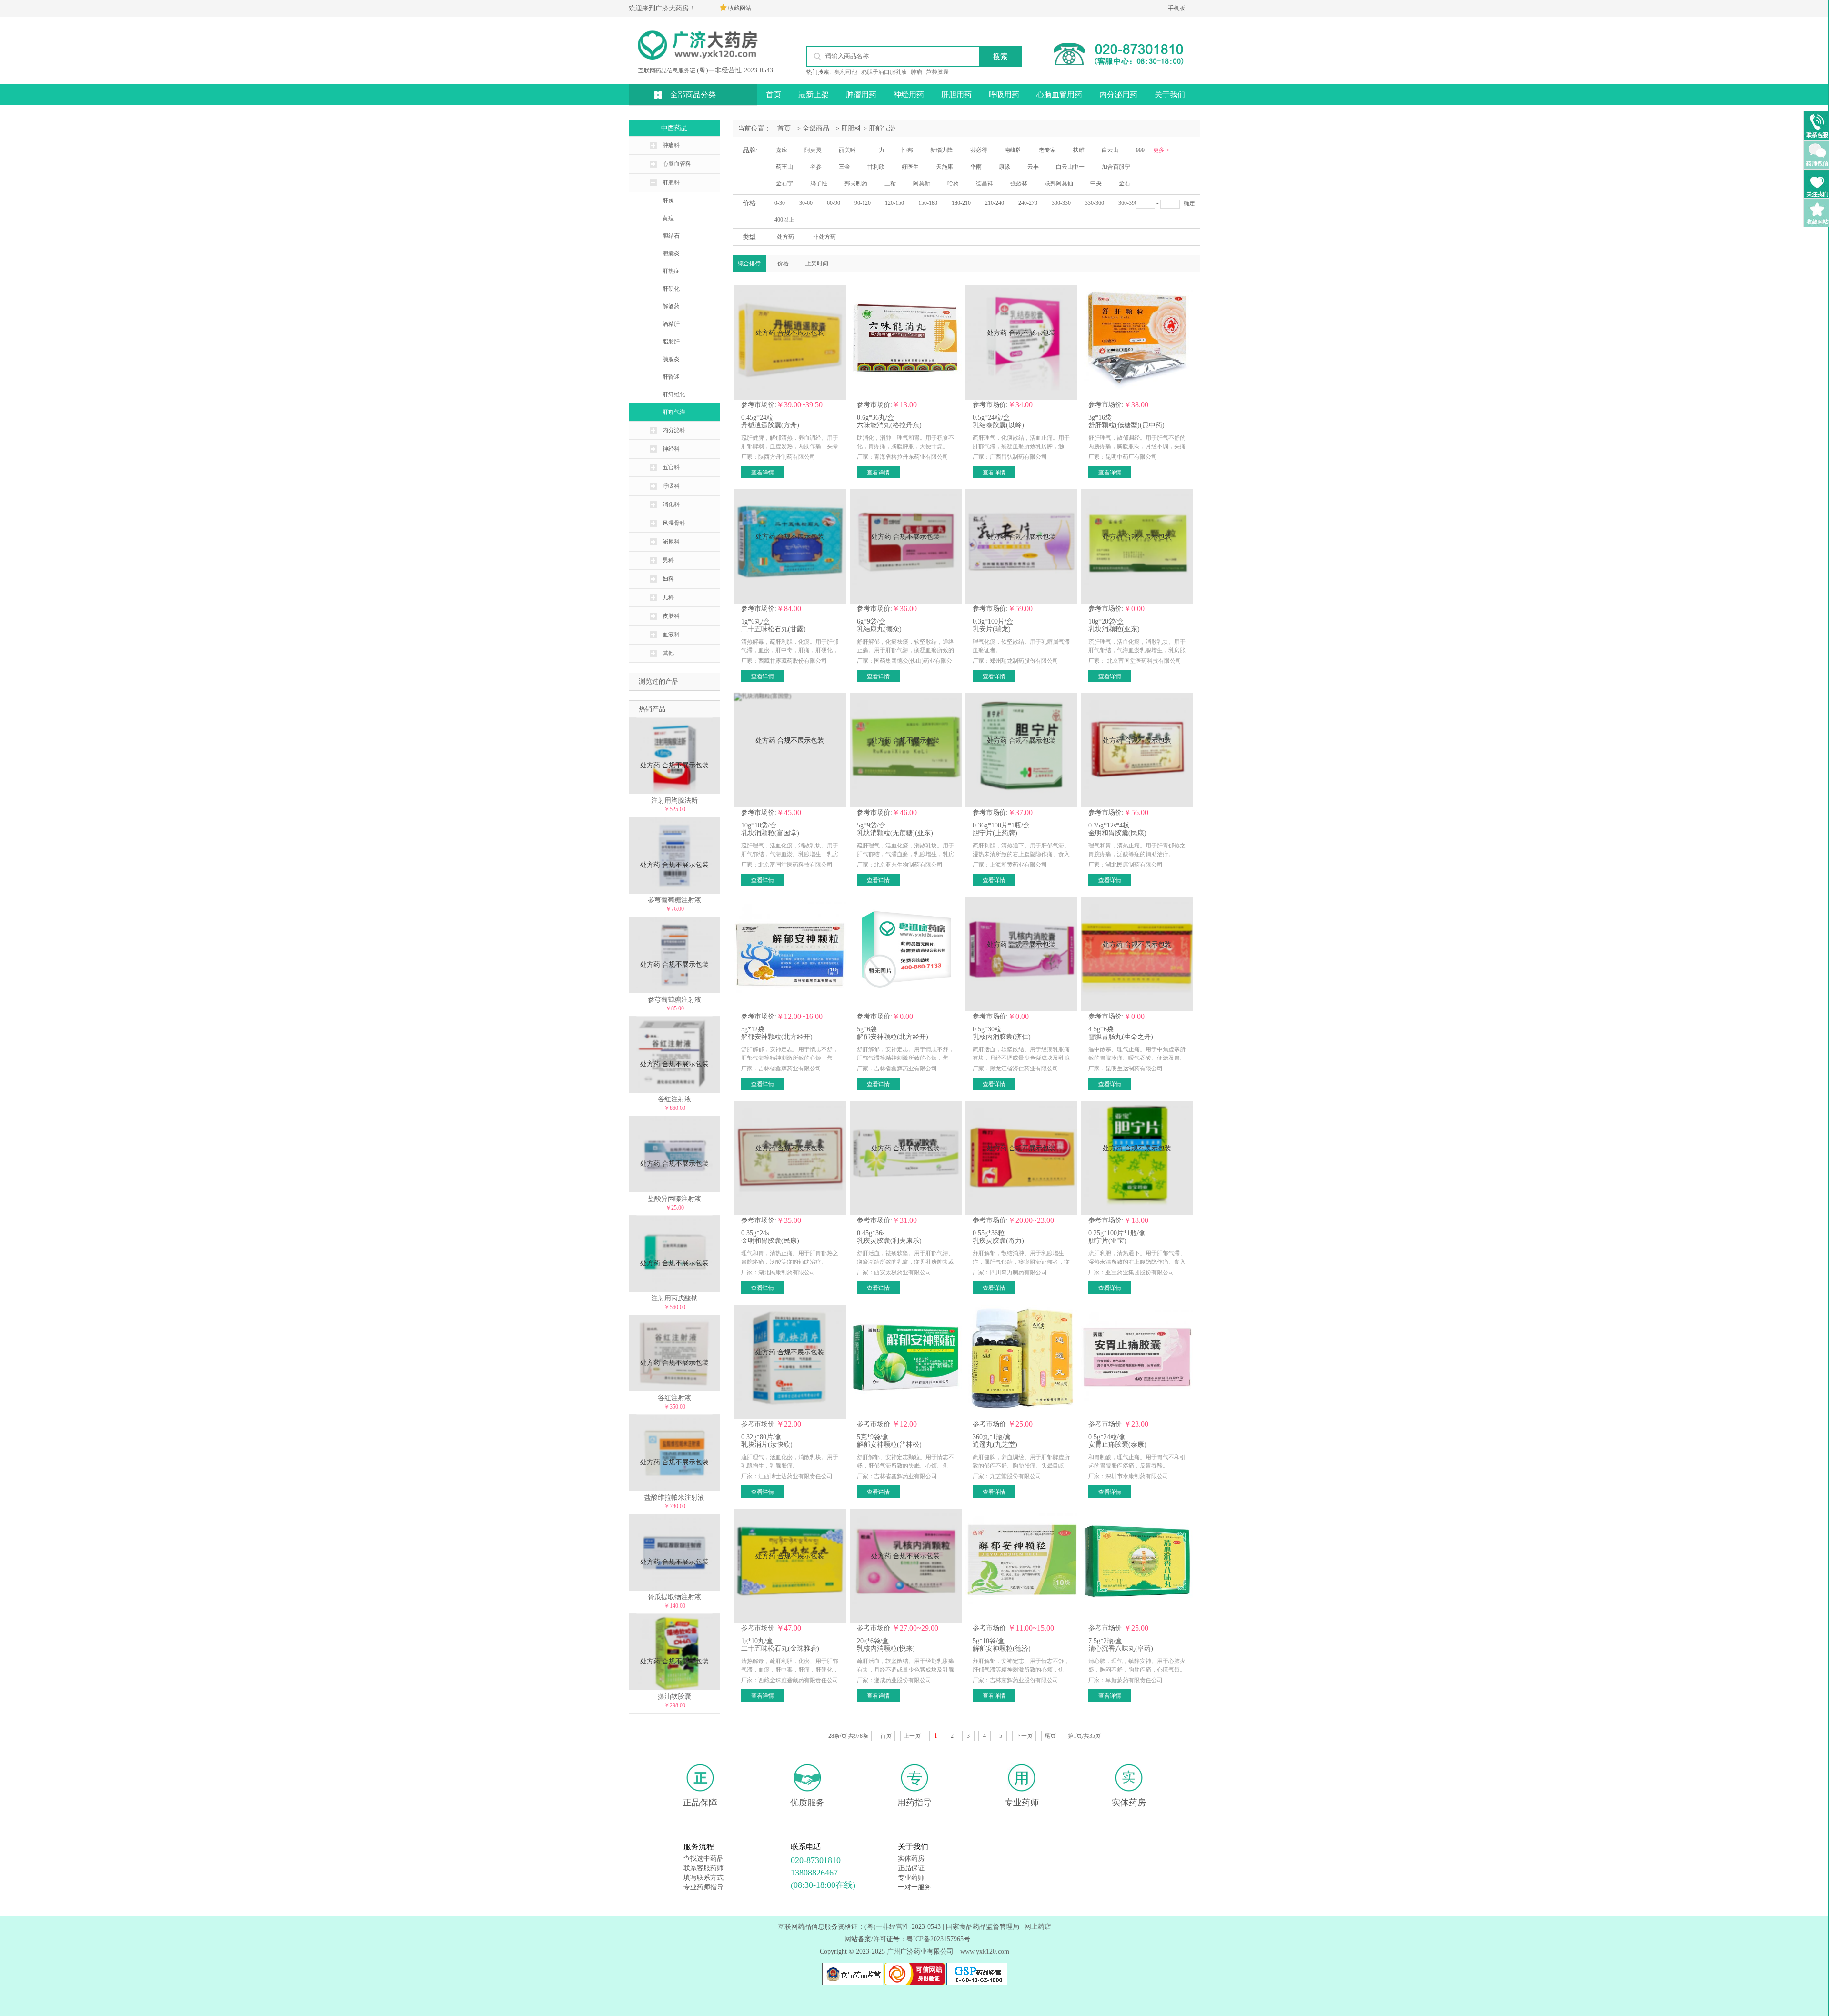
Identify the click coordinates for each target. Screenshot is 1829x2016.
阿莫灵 (813, 150)
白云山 (1110, 150)
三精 (890, 183)
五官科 (671, 467)
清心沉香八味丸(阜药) (1121, 1648)
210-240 (995, 203)
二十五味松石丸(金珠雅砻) (780, 1648)
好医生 (910, 167)
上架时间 (817, 263)
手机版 (1176, 8)
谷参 (816, 167)
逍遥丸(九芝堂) (995, 1445)
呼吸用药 (1004, 95)
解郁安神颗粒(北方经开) (777, 1037)
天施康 (945, 167)
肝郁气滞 (674, 412)
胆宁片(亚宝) (1107, 1241)
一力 (879, 150)
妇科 (668, 579)
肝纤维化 (674, 394)
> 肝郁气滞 (879, 128)
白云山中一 (1070, 167)
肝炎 (668, 201)
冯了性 (819, 183)
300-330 (1061, 203)
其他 (668, 653)
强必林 (1019, 183)
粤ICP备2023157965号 (938, 1939)
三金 (844, 167)
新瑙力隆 (942, 150)
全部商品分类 (693, 95)
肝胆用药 (956, 95)
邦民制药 (856, 183)
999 (1140, 150)
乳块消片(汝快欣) (767, 1445)
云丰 (1033, 167)
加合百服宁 (1116, 167)
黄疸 (668, 218)
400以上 (784, 220)
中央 (1096, 183)
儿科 (668, 597)
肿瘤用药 (861, 95)
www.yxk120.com (985, 1951)
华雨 (976, 167)
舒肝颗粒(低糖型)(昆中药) (1126, 425)
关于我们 (1170, 95)
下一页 (1024, 1736)
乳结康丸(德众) (879, 629)
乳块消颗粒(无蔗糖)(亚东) (895, 833)
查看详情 (763, 473)
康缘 (1005, 167)
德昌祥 (985, 183)
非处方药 (824, 237)
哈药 (953, 183)
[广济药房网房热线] (1124, 65)
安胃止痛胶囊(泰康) (1117, 1445)
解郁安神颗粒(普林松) (889, 1445)
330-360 (1095, 203)
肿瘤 (916, 72)
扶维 (1079, 150)
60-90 (834, 203)
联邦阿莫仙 (1059, 183)
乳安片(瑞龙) (992, 629)
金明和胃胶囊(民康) (1117, 833)
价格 (783, 263)
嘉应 (782, 150)
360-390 (1128, 203)
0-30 (780, 203)
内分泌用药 (1118, 95)
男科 (668, 560)
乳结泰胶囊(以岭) (998, 425)
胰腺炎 (671, 359)
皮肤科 (671, 616)
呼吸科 (671, 486)
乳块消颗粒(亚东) (1114, 629)
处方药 (785, 237)
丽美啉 (847, 150)
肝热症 (671, 271)
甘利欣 (876, 167)
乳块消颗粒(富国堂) (770, 833)
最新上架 (814, 95)
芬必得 (979, 150)
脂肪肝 (671, 342)
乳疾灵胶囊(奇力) (998, 1241)
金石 (1125, 183)
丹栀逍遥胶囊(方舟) (770, 425)
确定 (1189, 203)
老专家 (1047, 150)
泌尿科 (671, 542)
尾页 (1050, 1736)
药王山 (784, 167)
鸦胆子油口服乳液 (884, 72)
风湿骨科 (674, 523)
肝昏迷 (671, 377)
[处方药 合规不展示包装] (790, 388)
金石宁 (784, 183)
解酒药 (671, 306)
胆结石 (671, 236)
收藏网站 (740, 8)
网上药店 (1038, 1927)
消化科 (671, 504)
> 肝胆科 (848, 128)
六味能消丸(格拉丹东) (889, 425)
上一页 (912, 1736)
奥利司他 (846, 72)
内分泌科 (674, 430)
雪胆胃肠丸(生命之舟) (1121, 1037)
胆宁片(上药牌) (995, 833)
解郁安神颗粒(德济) (1002, 1648)
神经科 (671, 449)
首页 (774, 95)
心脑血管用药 (1059, 95)
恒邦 (907, 150)
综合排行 (749, 263)
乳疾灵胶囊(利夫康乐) (889, 1241)
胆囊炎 (671, 253)
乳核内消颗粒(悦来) (886, 1648)
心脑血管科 (677, 164)
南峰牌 (1013, 150)
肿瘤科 (671, 145)
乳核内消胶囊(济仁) (1002, 1037)
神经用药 (909, 95)
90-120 (863, 203)
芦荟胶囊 (937, 72)
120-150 (894, 203)
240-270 (1028, 203)
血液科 (671, 635)
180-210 (961, 203)
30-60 (806, 203)
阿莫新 (922, 183)
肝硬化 (671, 289)
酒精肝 (671, 324)
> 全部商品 (813, 128)
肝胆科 (671, 182)
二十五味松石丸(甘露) (774, 629)
